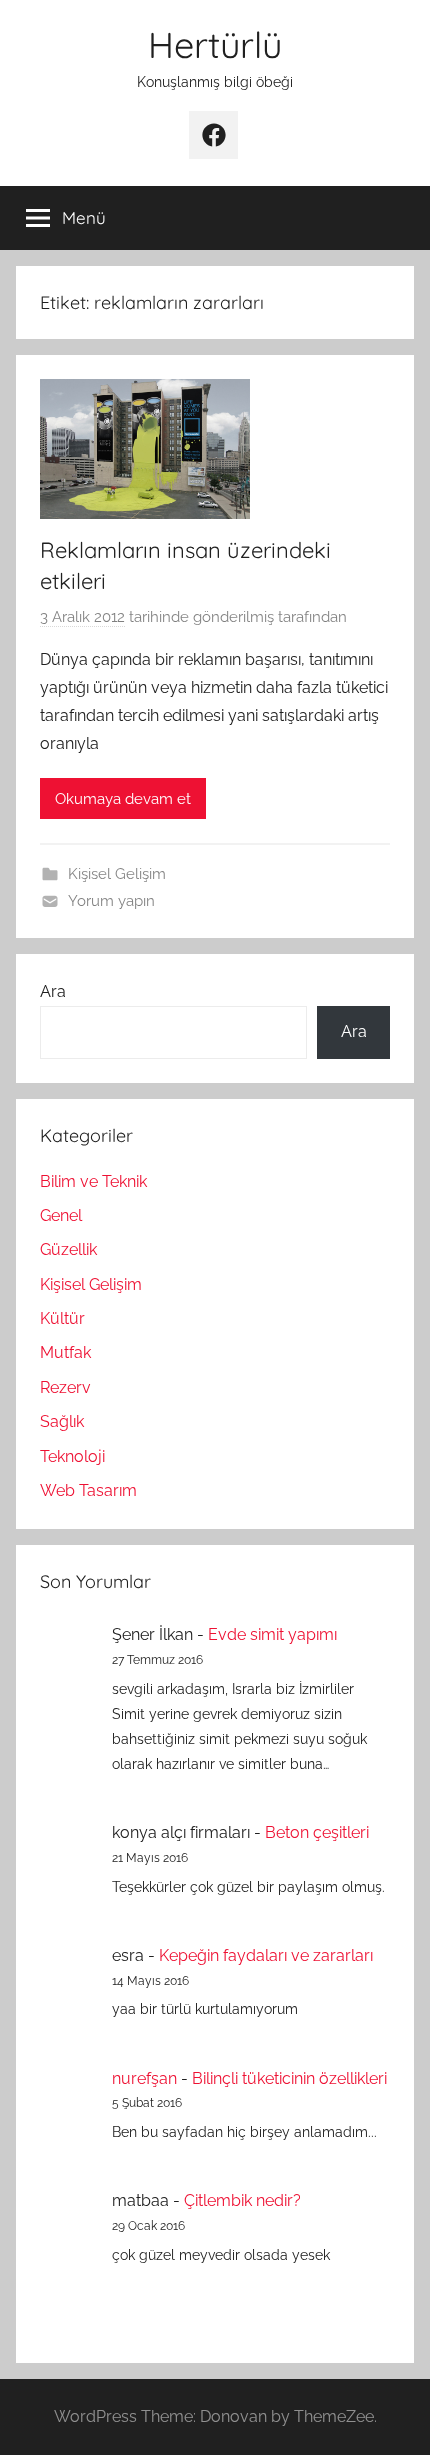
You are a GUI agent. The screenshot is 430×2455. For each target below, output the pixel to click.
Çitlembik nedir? (242, 2200)
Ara (53, 991)
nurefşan (144, 2078)
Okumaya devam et (123, 799)
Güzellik (68, 1249)
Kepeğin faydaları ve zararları (266, 1955)
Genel (61, 1215)
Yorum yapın (111, 901)
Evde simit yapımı (272, 1634)
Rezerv (65, 1387)
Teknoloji (72, 1456)
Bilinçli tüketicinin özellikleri (289, 2078)
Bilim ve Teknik (93, 1181)
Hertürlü (215, 44)
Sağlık (62, 1421)
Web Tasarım (88, 1490)
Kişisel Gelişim (117, 874)
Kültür (62, 1318)
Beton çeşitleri (317, 1832)
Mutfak (65, 1352)
